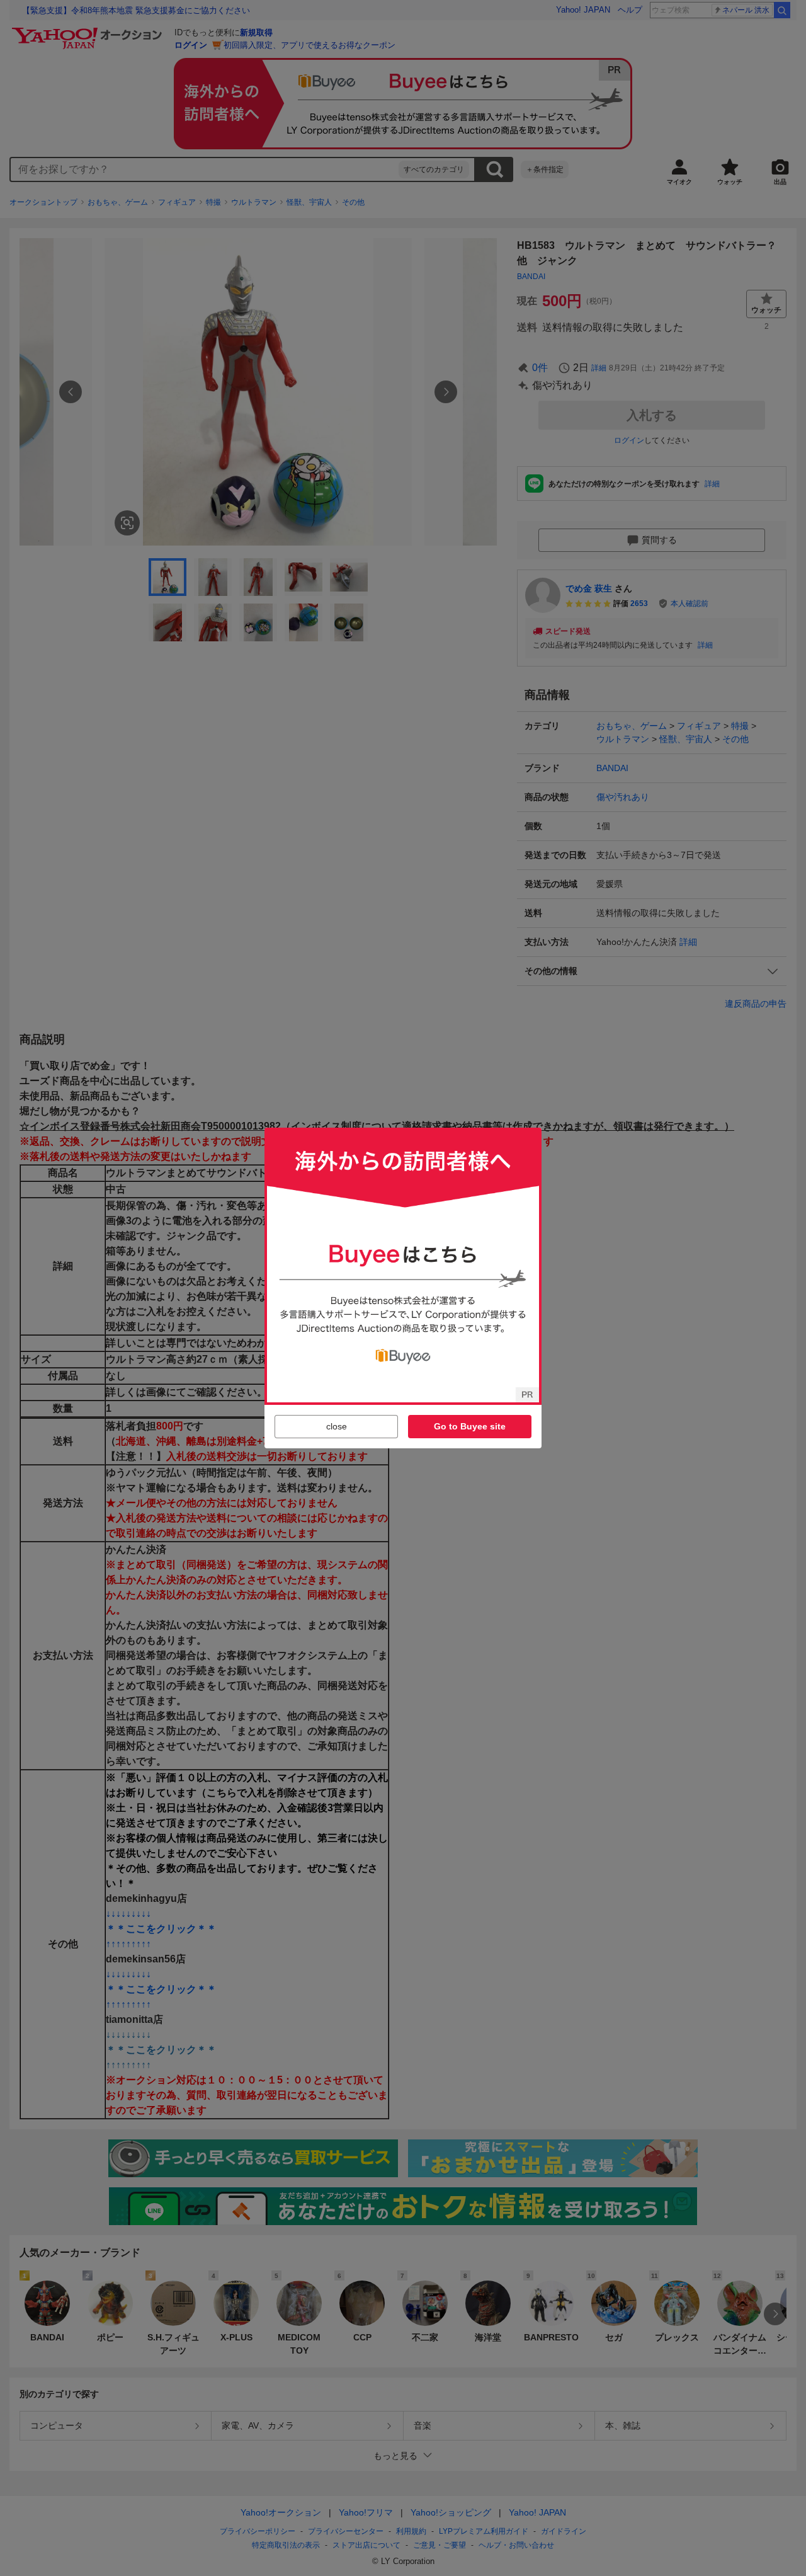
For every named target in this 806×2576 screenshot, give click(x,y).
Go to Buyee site (470, 1426)
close (337, 1426)
